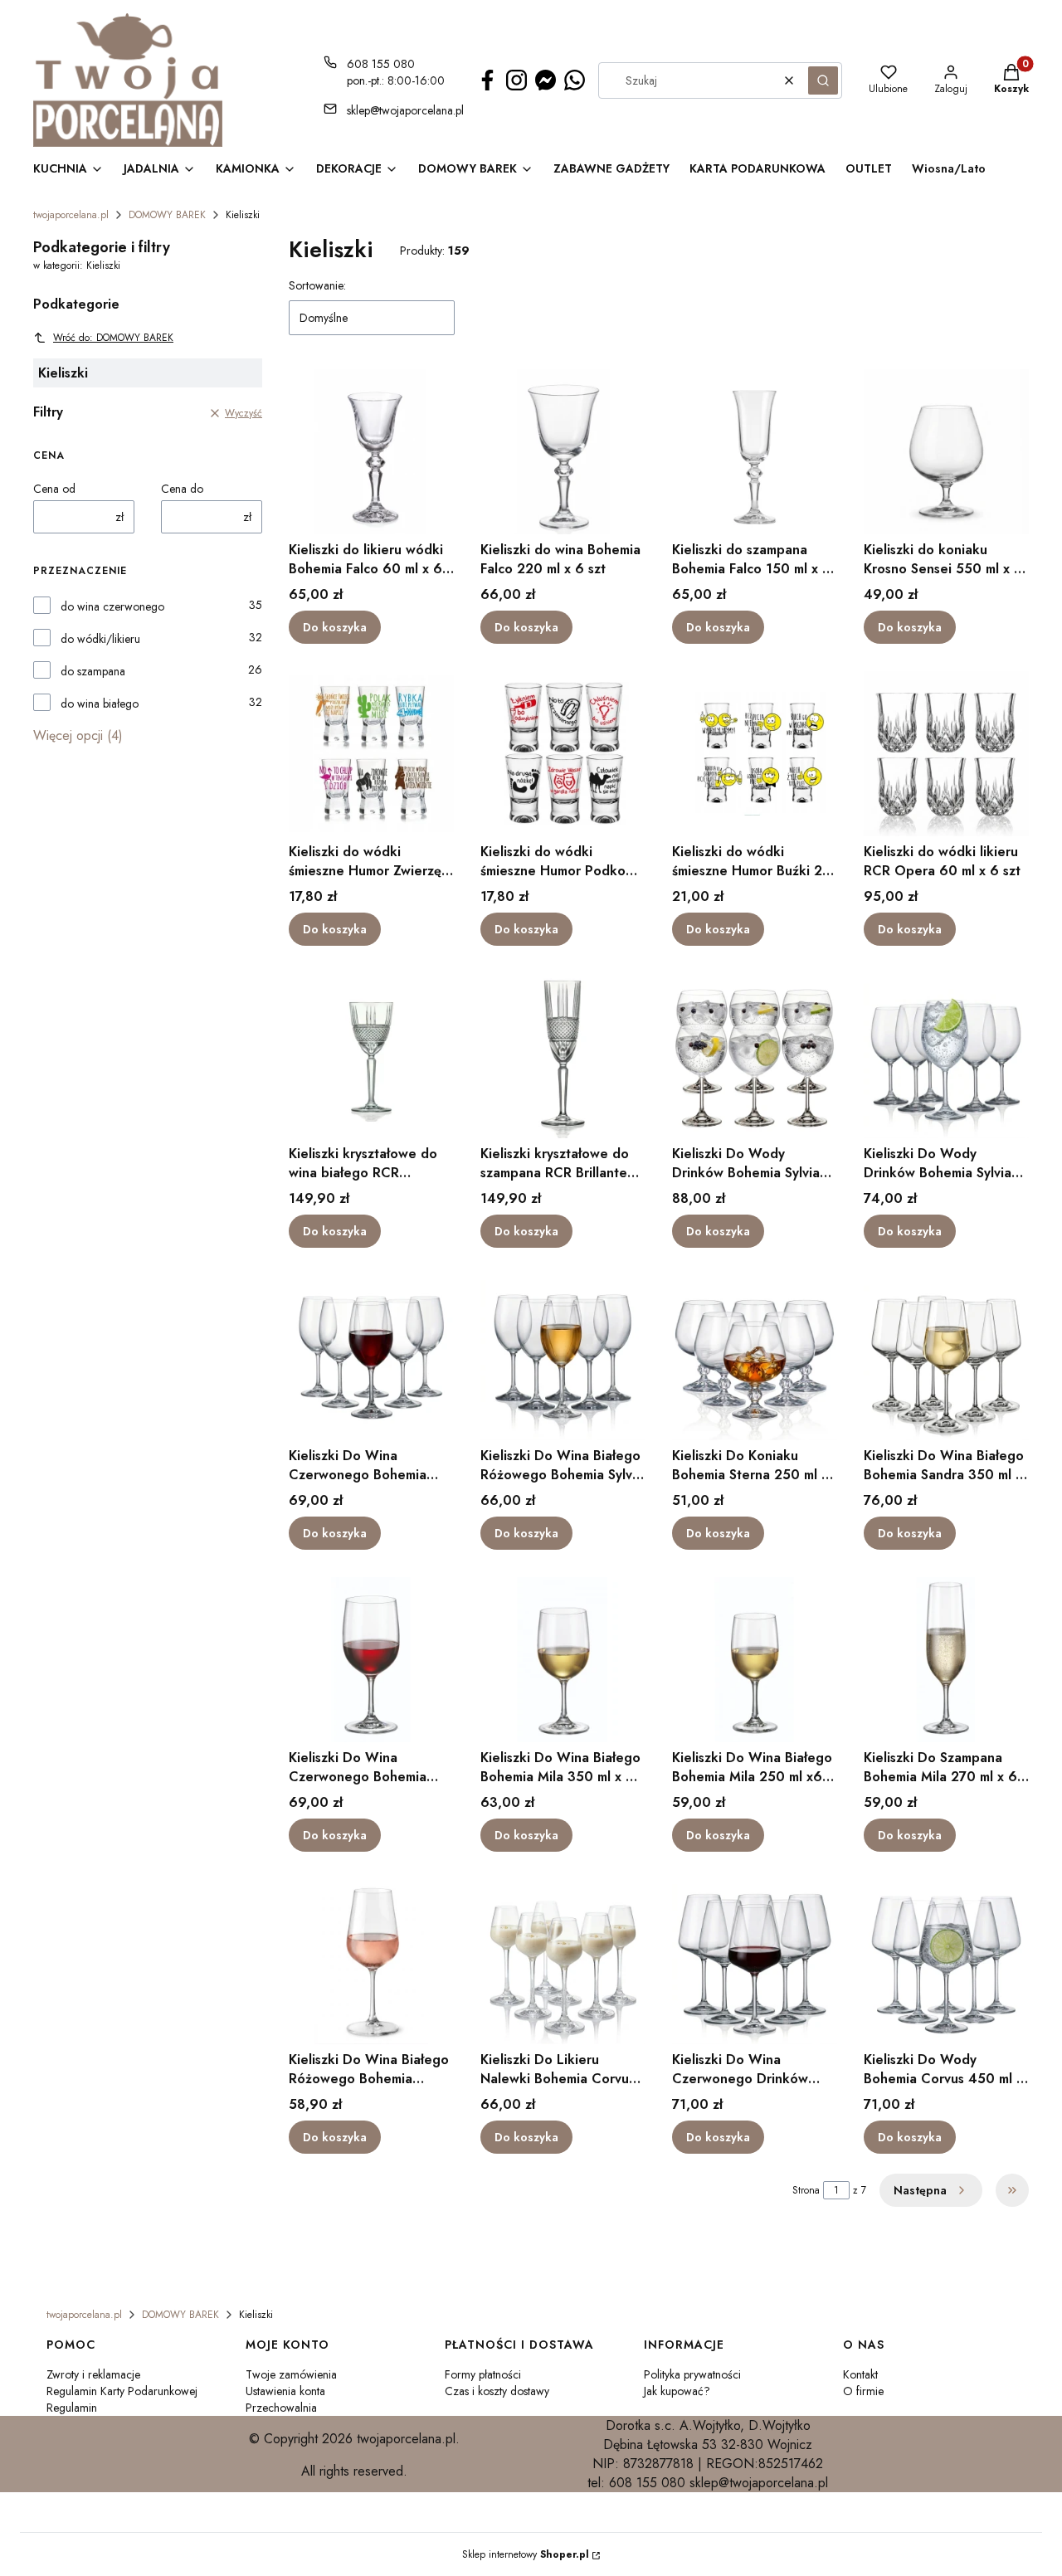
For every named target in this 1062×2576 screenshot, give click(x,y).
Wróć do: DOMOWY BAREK (113, 338)
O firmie (863, 2391)
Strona (806, 2190)
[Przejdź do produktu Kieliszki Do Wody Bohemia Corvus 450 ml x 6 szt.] (946, 1961)
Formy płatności (483, 2374)
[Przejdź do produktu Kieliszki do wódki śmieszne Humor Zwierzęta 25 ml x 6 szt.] (371, 753)
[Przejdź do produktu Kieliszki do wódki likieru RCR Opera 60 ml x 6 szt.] (946, 753)
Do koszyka (335, 627)
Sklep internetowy (526, 2554)
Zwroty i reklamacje (93, 2374)
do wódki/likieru (100, 639)
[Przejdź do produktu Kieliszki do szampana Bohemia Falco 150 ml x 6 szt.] (755, 451)
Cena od (54, 489)
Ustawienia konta (285, 2391)
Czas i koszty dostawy (497, 2391)
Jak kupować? (677, 2391)
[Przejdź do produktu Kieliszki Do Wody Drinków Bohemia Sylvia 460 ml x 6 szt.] (755, 1055)
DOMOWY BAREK (167, 215)
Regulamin (72, 2408)
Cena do (182, 489)
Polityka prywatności (692, 2374)
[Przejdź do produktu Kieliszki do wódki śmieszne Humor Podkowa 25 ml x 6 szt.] (563, 753)
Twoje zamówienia (291, 2374)
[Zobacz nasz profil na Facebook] (487, 80)
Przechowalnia (281, 2408)
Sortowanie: (317, 285)
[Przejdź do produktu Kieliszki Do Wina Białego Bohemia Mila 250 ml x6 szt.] (755, 1659)
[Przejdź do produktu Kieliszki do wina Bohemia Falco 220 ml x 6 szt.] (563, 451)
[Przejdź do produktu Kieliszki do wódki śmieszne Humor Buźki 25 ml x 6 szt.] (755, 753)
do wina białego (100, 704)
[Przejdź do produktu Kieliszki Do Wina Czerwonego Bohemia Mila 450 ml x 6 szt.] (371, 1659)
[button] (823, 80)
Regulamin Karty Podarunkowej (122, 2391)
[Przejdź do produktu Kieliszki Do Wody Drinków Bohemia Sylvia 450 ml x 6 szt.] (946, 1055)
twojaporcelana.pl (71, 215)
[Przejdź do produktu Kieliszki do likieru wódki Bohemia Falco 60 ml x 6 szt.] (371, 451)
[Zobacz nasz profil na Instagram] (516, 80)
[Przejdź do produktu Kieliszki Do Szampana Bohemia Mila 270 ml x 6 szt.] (946, 1659)
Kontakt (860, 2374)
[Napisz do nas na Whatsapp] (575, 80)
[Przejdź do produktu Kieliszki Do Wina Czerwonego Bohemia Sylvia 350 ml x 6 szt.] (371, 1357)
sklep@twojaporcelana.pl (405, 110)
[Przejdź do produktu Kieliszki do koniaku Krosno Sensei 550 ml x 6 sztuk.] (946, 451)
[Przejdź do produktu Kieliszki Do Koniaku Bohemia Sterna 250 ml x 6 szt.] (755, 1357)
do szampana (93, 671)
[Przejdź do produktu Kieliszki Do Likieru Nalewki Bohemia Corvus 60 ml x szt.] (563, 1961)
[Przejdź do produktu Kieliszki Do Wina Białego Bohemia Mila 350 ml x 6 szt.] (563, 1659)
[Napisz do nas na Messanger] (546, 80)
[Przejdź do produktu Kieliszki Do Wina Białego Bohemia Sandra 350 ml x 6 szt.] (946, 1357)
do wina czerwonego (112, 606)
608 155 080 (381, 64)
